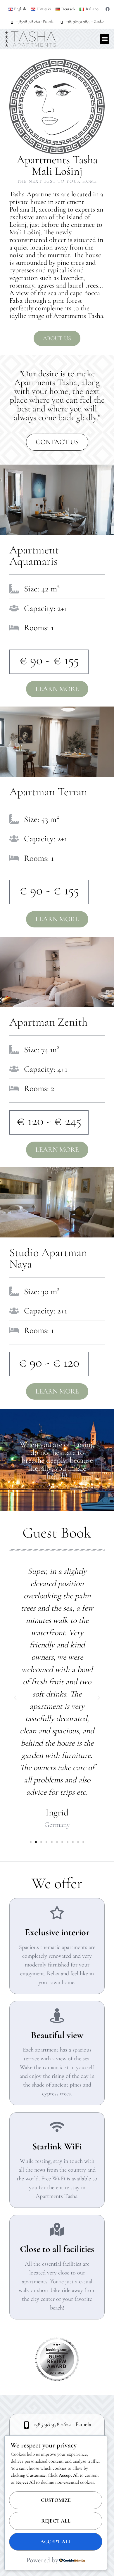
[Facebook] (108, 9)
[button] (104, 39)
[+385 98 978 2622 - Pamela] (12, 22)
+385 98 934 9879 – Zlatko (85, 21)
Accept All (56, 2542)
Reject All (56, 2521)
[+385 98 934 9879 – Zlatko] (62, 22)
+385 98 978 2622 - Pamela (35, 21)
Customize (56, 2500)
